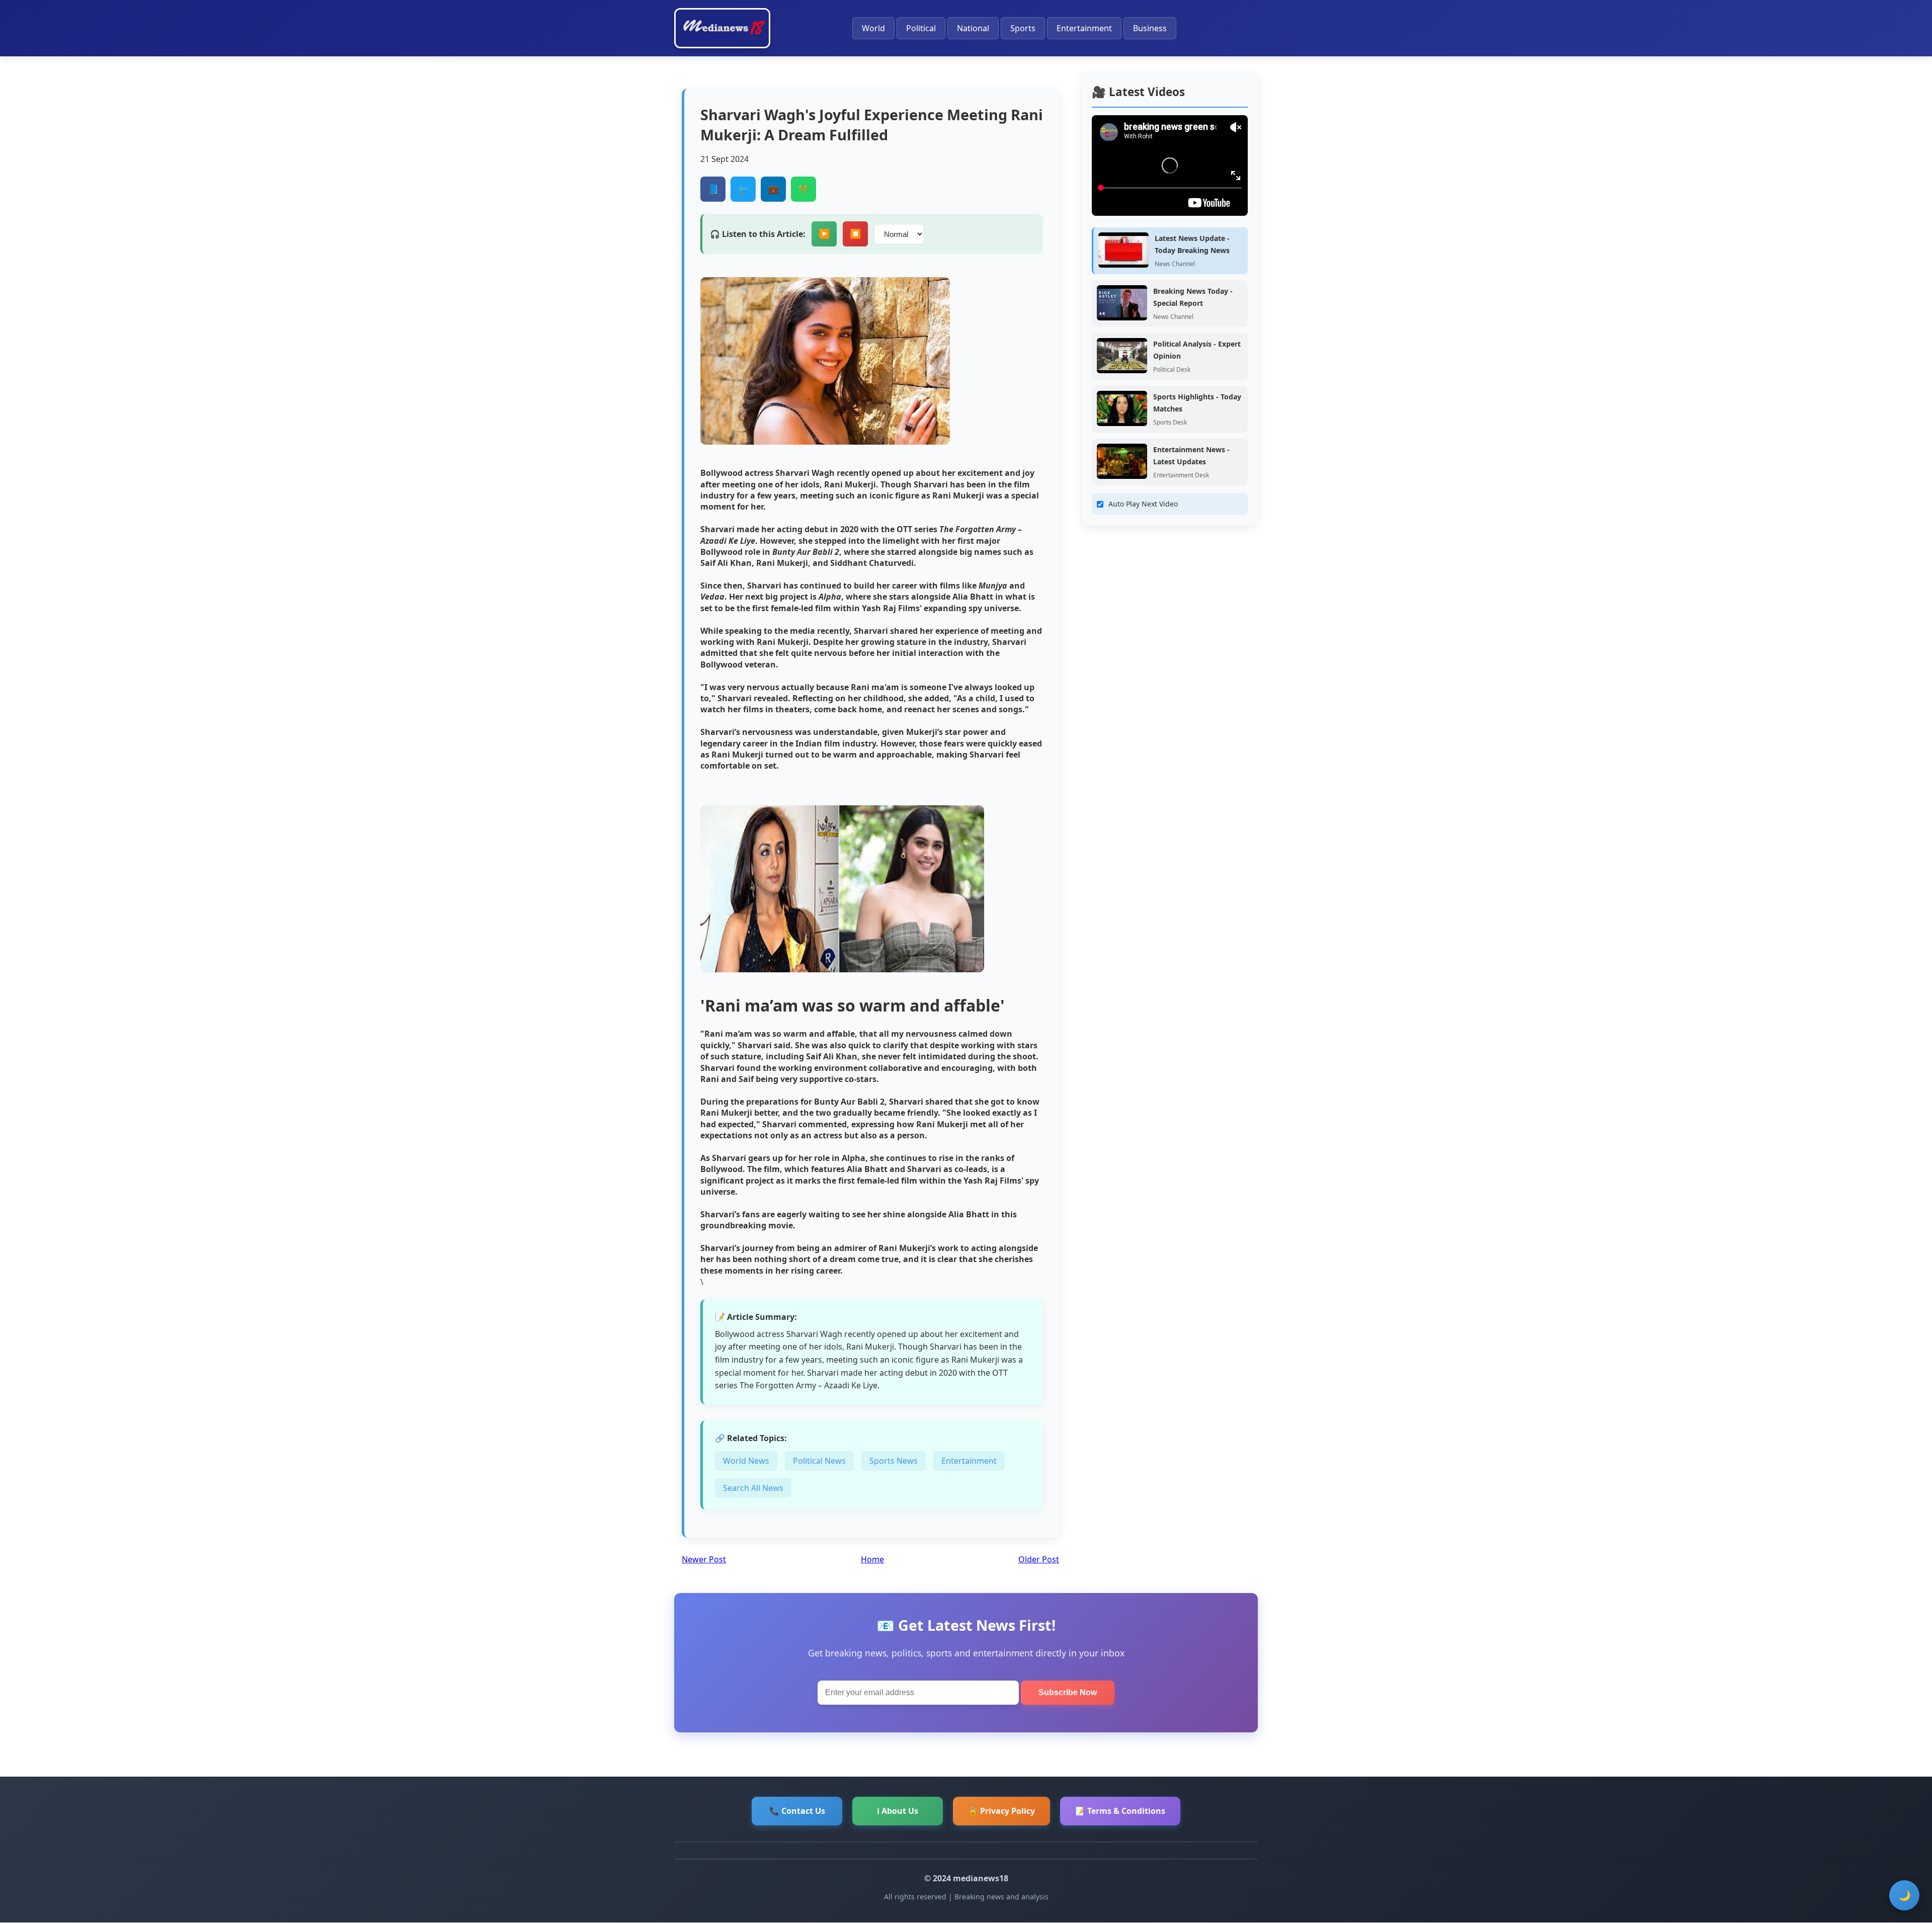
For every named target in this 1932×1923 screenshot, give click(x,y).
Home (872, 1559)
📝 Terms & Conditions (1120, 1811)
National (973, 28)
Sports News (894, 1461)
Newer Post (704, 1559)
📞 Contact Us (797, 1811)
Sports (1023, 28)
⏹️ (855, 234)
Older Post (1039, 1559)
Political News (819, 1461)
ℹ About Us (898, 1811)
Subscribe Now (1068, 1692)
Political (921, 28)
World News (746, 1461)
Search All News (753, 1488)
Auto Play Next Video (1143, 504)
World (873, 28)
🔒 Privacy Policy (1001, 1811)
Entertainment (1084, 28)
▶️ (824, 234)
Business (1150, 28)
